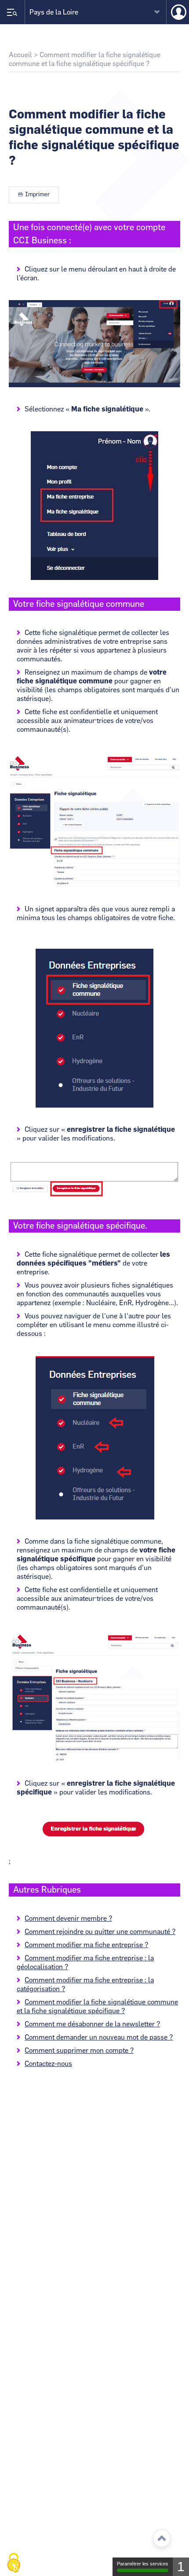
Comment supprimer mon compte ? (79, 2051)
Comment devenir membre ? (68, 1919)
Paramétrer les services (143, 2564)
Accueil (20, 55)
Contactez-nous (48, 2064)
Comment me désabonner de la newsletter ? (92, 2024)
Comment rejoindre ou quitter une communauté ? (100, 1932)
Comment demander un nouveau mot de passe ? (99, 2037)
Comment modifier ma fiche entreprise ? (86, 1945)
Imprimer (37, 195)
